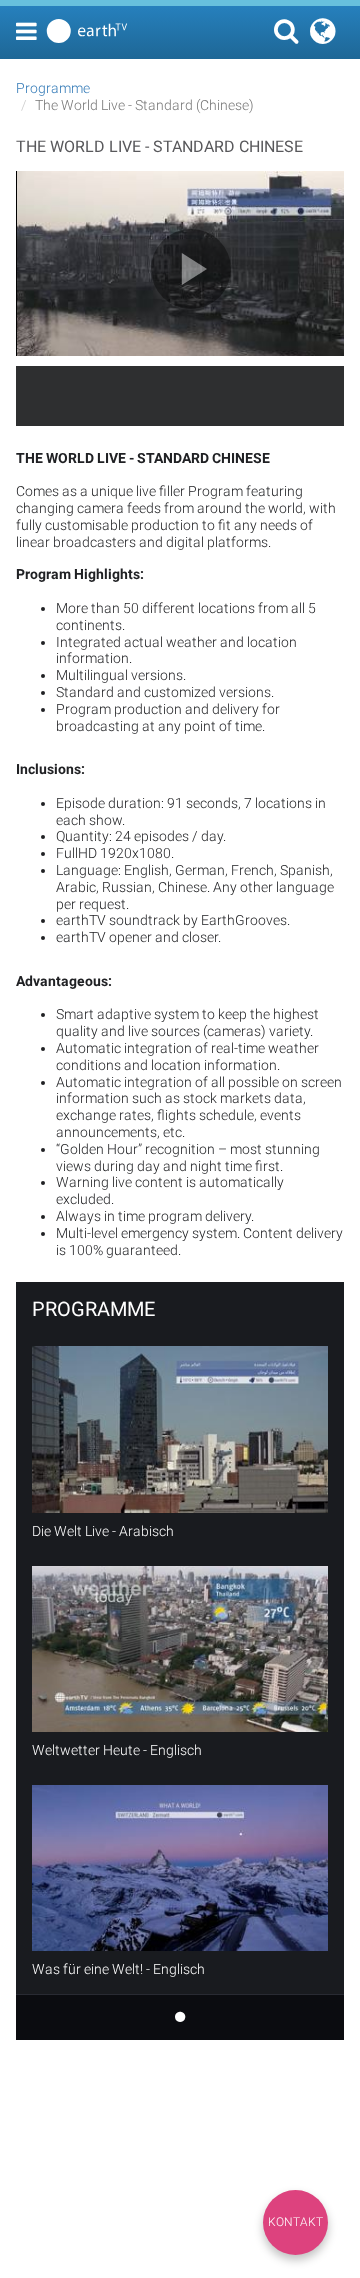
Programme (53, 88)
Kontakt (295, 2222)
